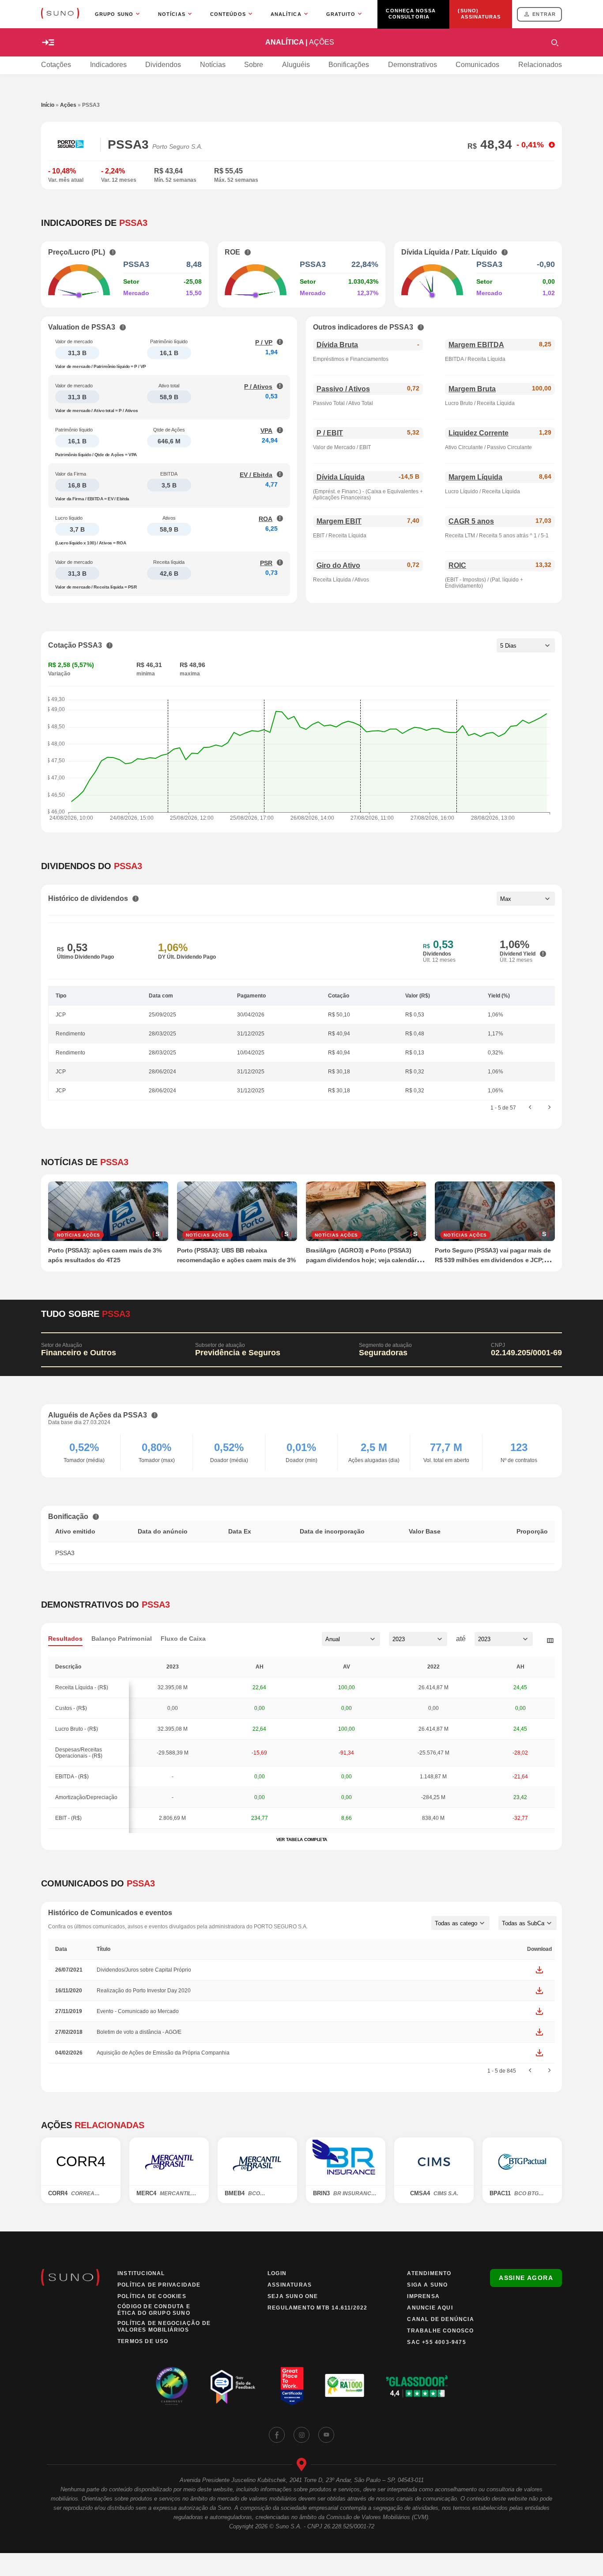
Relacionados (540, 65)
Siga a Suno (427, 2285)
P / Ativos (258, 386)
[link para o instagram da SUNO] (301, 2435)
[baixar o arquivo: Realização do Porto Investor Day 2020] (539, 1991)
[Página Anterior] (530, 1108)
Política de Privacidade (159, 2285)
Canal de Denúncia (440, 2319)
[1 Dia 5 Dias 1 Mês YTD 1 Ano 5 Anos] (526, 645)
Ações (68, 105)
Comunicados (477, 65)
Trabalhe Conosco (440, 2331)
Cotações (56, 65)
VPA (266, 431)
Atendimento (429, 2273)
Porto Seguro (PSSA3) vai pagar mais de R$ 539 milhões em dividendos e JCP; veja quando (493, 1260)
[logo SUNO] (60, 14)
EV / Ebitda (256, 475)
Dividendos (163, 65)
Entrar (544, 14)
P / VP (264, 342)
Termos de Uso (143, 2341)
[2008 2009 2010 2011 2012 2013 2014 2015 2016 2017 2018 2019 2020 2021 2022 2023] (418, 1639)
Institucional (141, 2273)
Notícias (213, 65)
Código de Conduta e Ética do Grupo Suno (154, 2310)
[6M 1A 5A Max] (526, 899)
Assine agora (526, 2278)
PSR (266, 563)
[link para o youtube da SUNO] (326, 2435)
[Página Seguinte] (550, 1108)
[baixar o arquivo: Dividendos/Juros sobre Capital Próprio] (539, 1970)
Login (277, 2273)
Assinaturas (290, 2285)
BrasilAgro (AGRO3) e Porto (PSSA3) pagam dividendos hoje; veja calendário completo (364, 1260)
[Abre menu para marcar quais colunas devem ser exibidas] (550, 1641)
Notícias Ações (79, 1235)
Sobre (254, 65)
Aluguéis (296, 65)
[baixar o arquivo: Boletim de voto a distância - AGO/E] (539, 2032)
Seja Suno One (293, 2296)
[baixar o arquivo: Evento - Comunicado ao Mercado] (539, 2011)
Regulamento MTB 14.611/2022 (317, 2308)
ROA (266, 519)
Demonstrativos (413, 65)
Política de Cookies (152, 2296)
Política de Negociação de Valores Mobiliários (164, 2327)
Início (48, 105)
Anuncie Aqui (430, 2308)
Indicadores (108, 65)
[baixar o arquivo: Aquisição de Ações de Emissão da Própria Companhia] (539, 2053)
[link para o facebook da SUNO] (277, 2435)
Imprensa (423, 2296)
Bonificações (349, 65)
